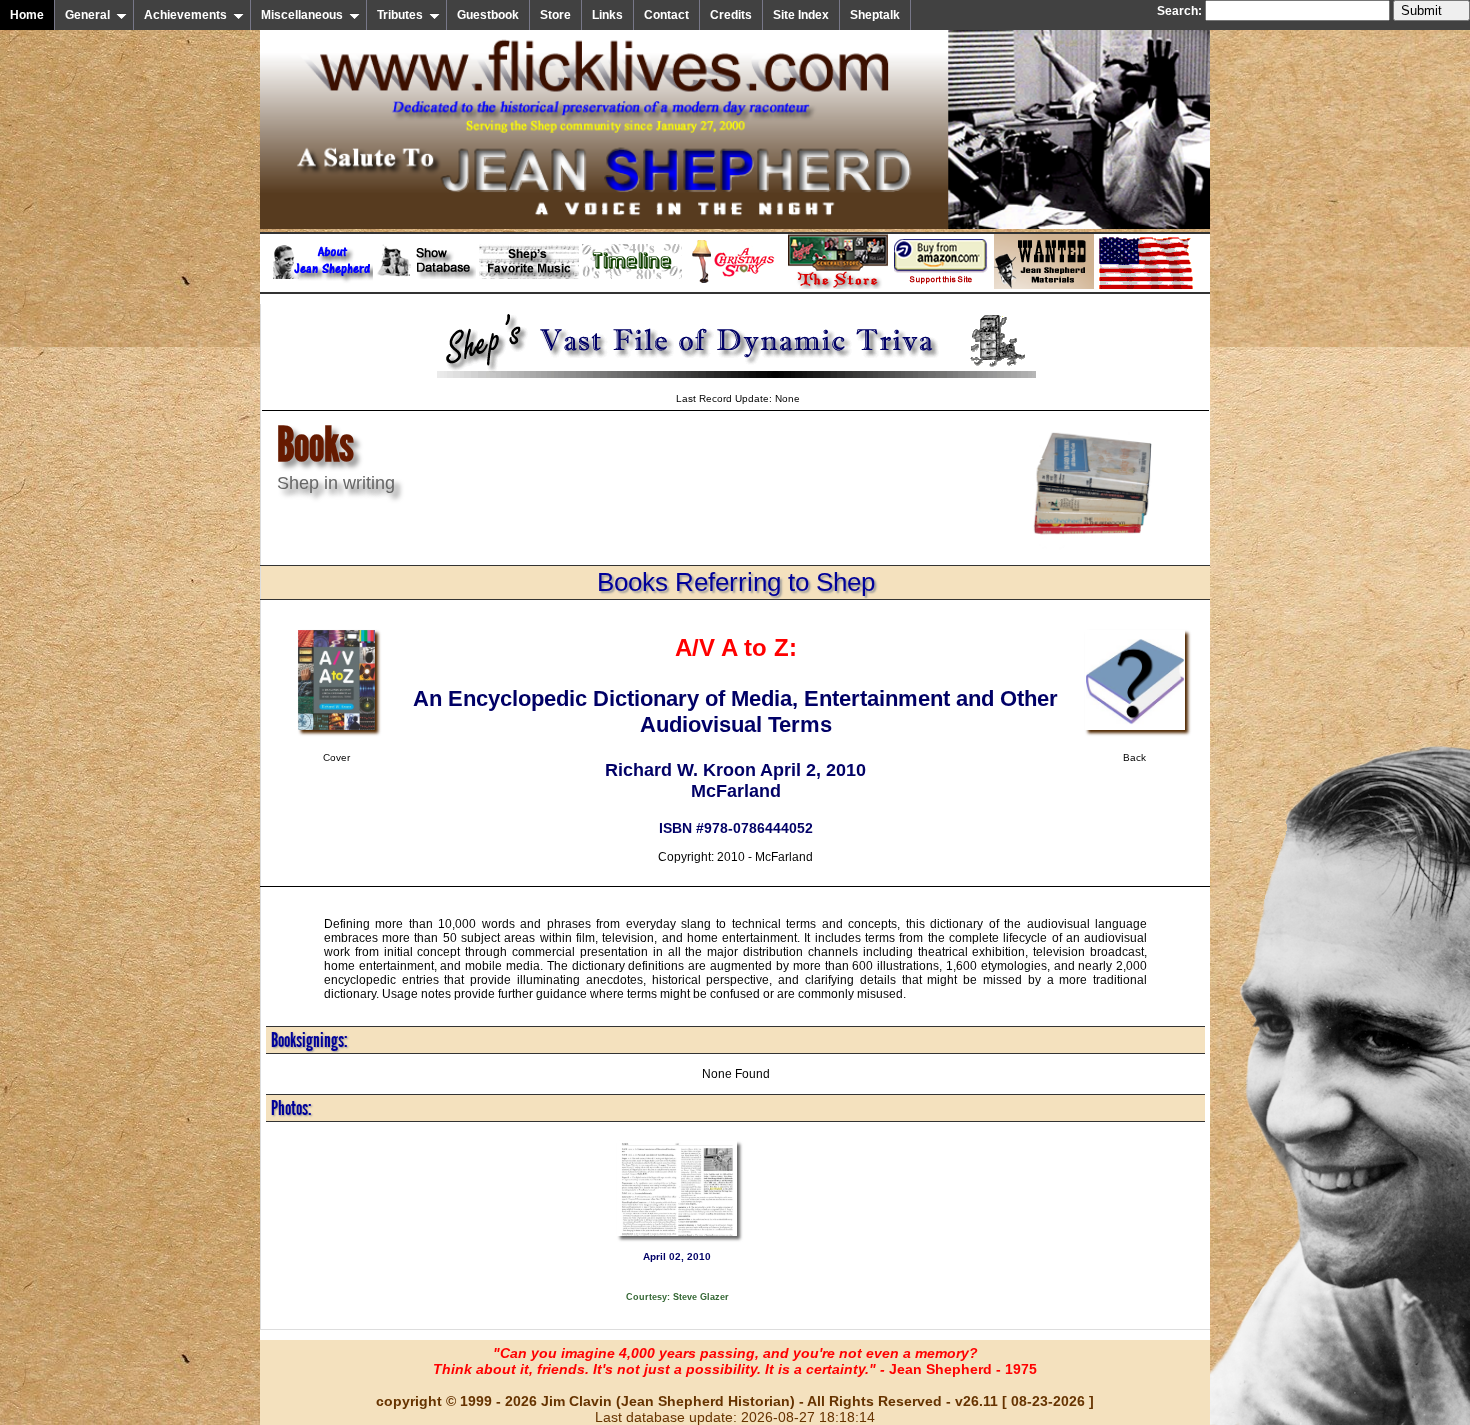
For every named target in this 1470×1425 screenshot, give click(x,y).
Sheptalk (875, 15)
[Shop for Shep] (838, 285)
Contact (666, 15)
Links (607, 15)
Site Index (801, 15)
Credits (731, 15)
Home (27, 15)
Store (555, 15)
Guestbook (488, 15)
